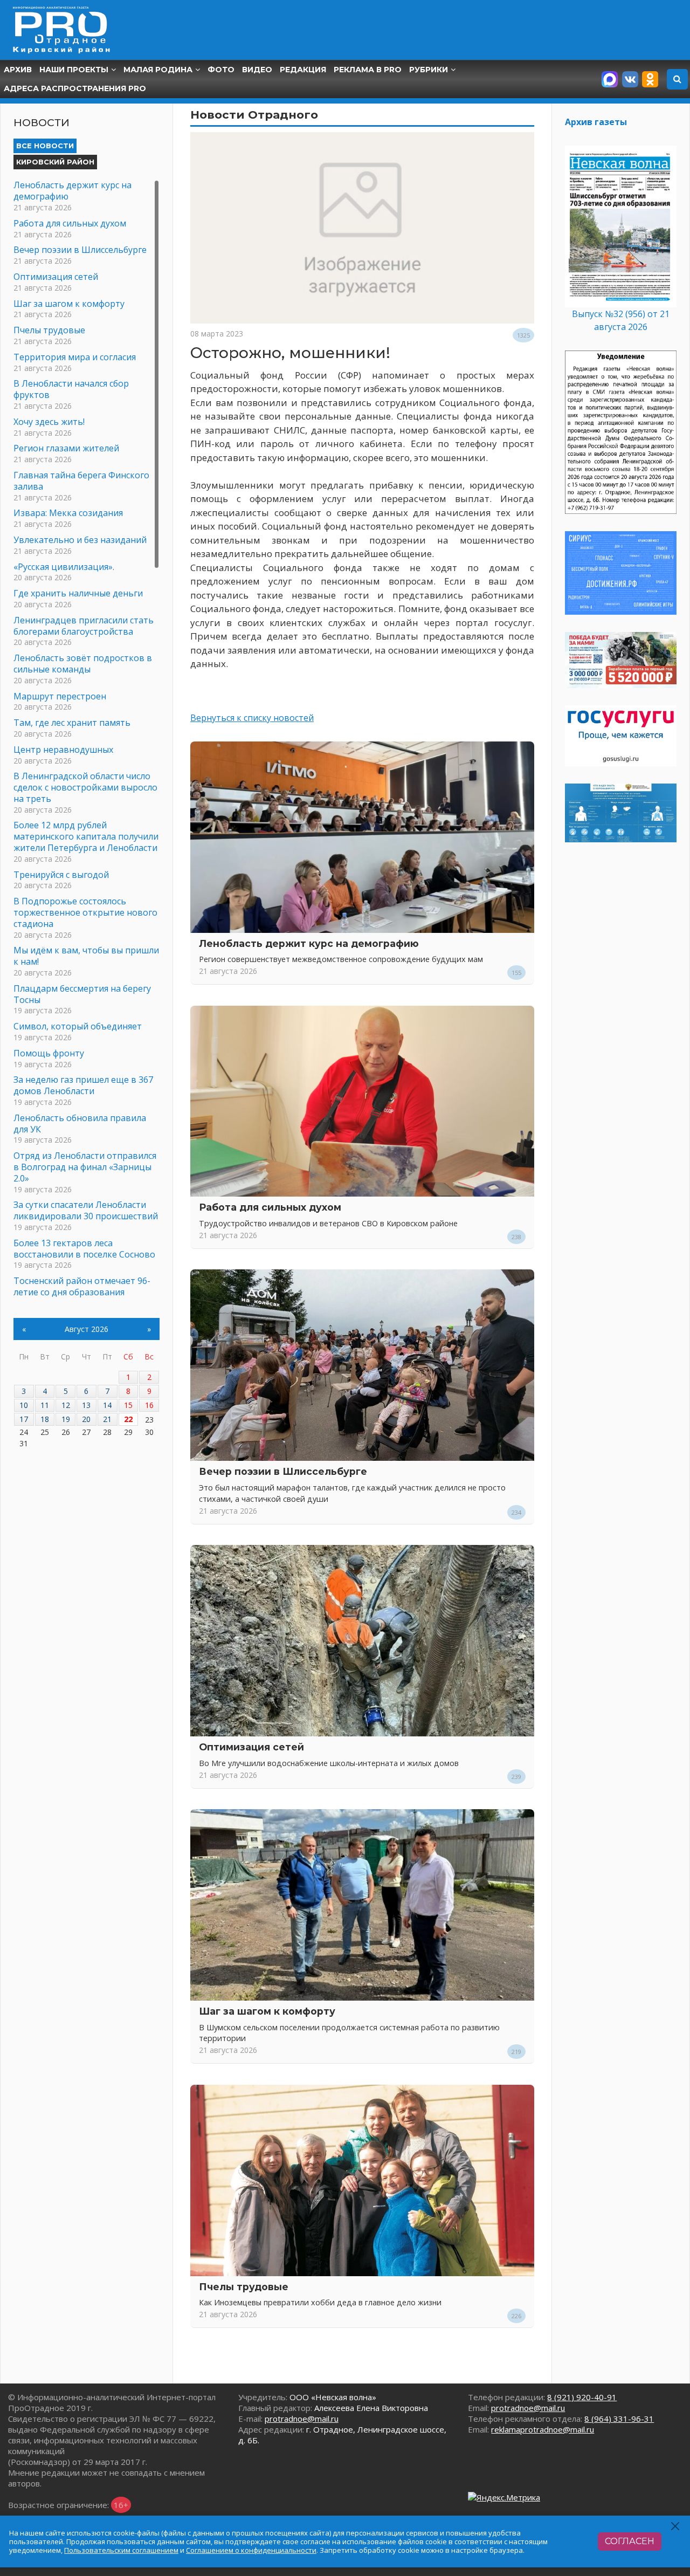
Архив (18, 70)
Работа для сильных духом (270, 1207)
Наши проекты (74, 70)
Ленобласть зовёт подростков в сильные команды (83, 664)
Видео (257, 70)
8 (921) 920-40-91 (582, 2397)
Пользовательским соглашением (121, 2550)
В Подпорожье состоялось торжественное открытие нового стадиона (85, 912)
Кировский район (55, 162)
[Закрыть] (676, 2526)
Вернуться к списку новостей (252, 718)
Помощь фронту (49, 1053)
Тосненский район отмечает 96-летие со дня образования (82, 1286)
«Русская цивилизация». (64, 567)
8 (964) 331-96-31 (619, 2419)
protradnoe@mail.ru (302, 2419)
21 (107, 1419)
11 (45, 1405)
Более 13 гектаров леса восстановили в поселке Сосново (84, 1249)
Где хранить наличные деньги (78, 593)
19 (66, 1419)
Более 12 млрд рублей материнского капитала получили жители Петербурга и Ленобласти (86, 836)
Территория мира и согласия (75, 357)
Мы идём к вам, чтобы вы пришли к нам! (86, 956)
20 (86, 1419)
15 (128, 1405)
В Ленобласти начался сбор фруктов (71, 389)
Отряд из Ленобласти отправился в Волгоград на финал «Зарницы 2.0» (85, 1167)
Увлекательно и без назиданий (80, 540)
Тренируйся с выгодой (61, 875)
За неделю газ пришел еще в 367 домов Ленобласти (83, 1085)
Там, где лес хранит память (72, 723)
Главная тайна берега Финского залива (81, 481)
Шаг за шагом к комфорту (267, 2011)
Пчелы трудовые (244, 2287)
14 (107, 1405)
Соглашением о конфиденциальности (251, 2550)
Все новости (45, 146)
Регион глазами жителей (66, 448)
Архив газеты (596, 122)
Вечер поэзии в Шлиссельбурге (283, 1471)
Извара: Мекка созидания (68, 513)
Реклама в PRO (368, 70)
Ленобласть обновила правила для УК (80, 1124)
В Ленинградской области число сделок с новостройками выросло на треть (85, 787)
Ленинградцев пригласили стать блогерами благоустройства (84, 626)
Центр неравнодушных (63, 750)
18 (45, 1419)
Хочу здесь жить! (49, 422)
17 (24, 1419)
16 (149, 1405)
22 (128, 1419)
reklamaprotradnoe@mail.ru (543, 2429)
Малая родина (158, 70)
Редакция (303, 70)
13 (86, 1405)
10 (24, 1405)
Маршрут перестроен (60, 696)
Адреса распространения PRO (75, 88)
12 (66, 1405)
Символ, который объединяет (78, 1026)
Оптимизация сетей (251, 1747)
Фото (221, 70)
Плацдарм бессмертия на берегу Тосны (82, 994)
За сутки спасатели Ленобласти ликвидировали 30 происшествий (86, 1210)
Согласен (630, 2541)
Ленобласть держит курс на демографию (309, 943)
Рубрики (429, 70)
